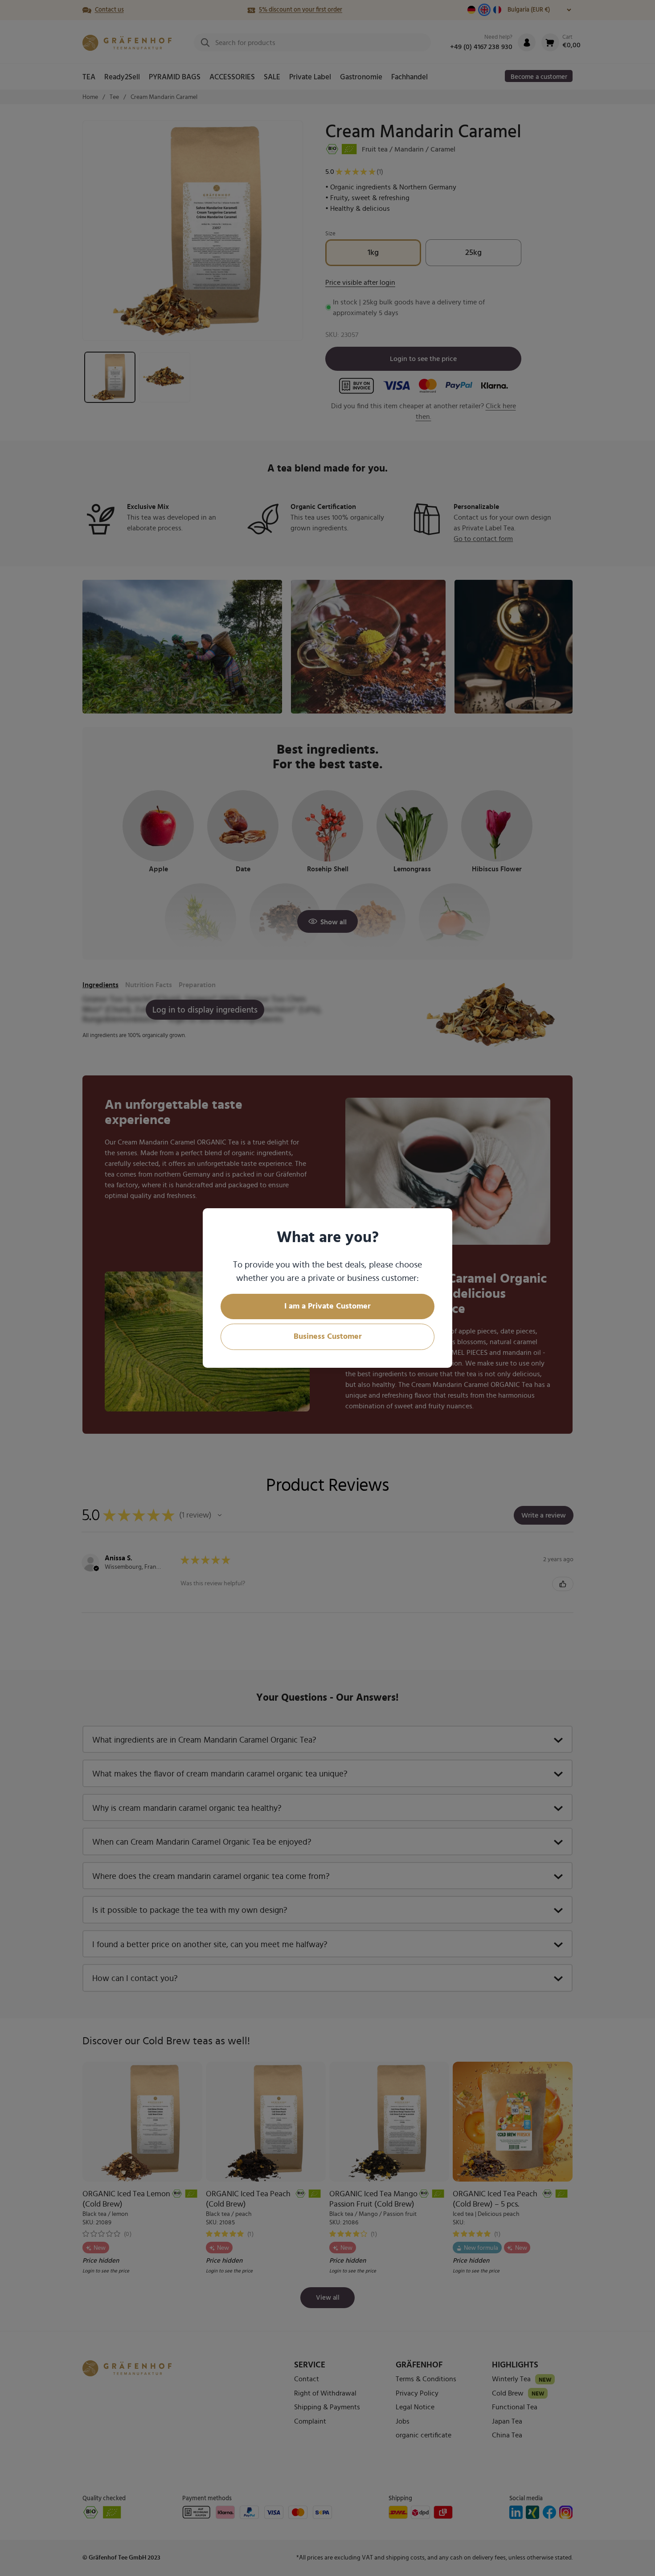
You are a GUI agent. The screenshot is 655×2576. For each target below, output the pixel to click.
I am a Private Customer (327, 1306)
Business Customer (328, 1337)
